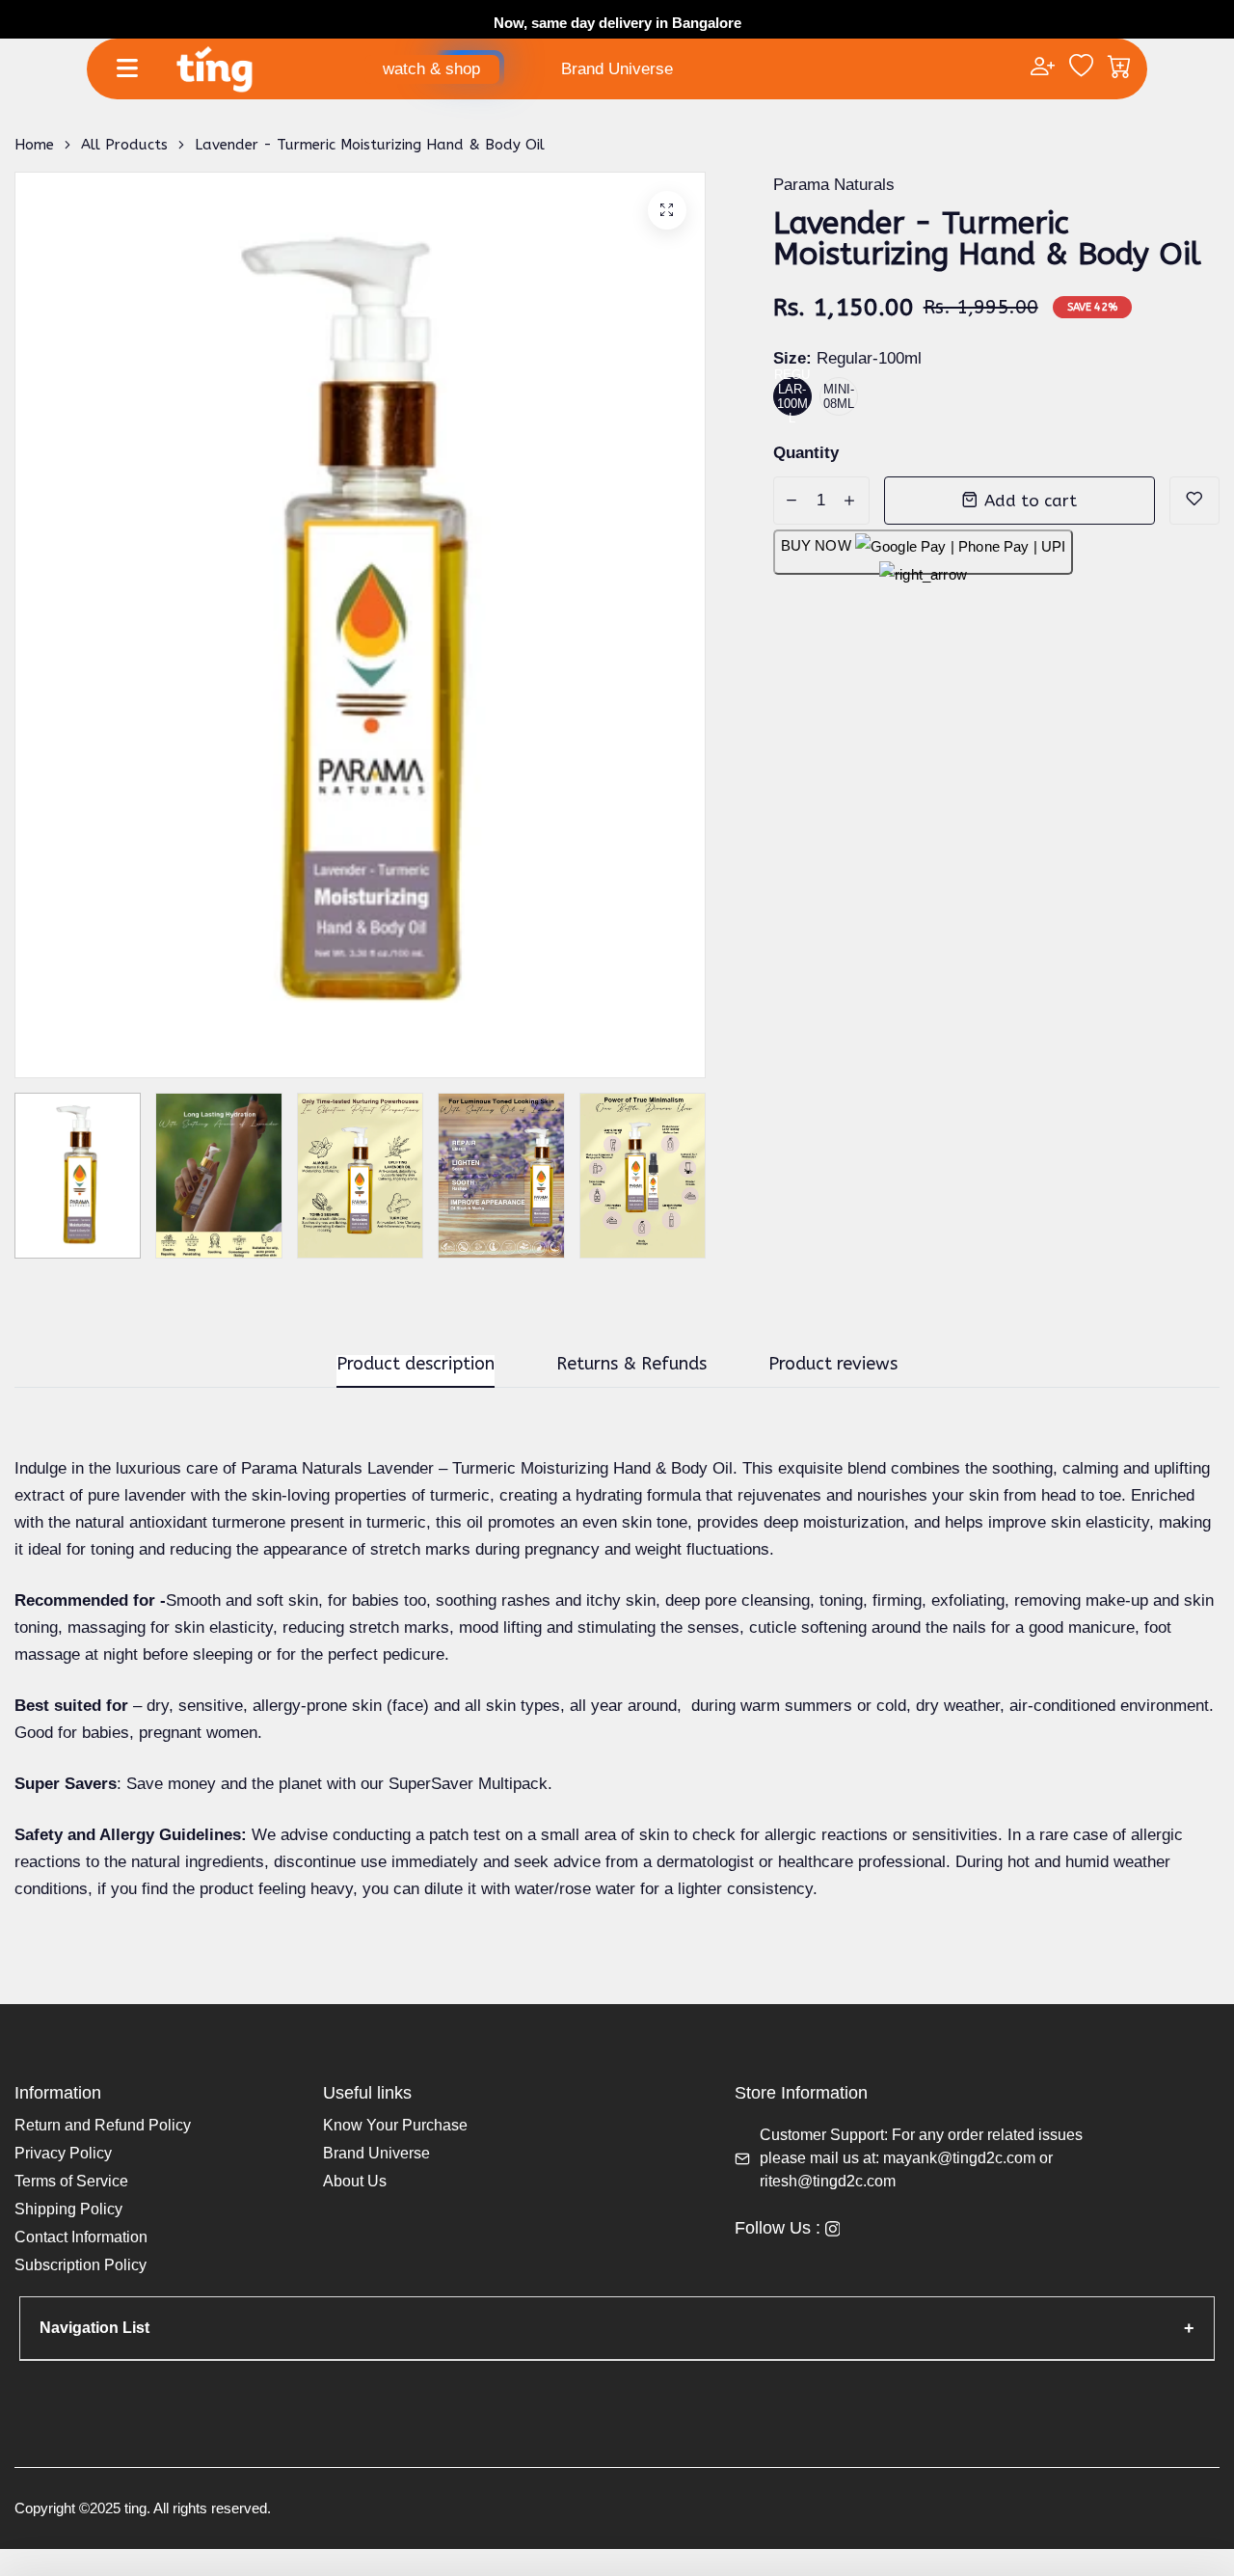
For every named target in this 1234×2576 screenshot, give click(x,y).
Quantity (806, 453)
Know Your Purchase (395, 2125)
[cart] (1120, 68)
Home (34, 145)
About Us (355, 2181)
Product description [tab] (416, 1365)
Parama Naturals (834, 185)
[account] (1043, 68)
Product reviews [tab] (833, 1365)
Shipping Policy (68, 2209)
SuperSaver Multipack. (473, 1784)
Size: (847, 358)
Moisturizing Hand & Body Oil (627, 1468)
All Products (124, 145)
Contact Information (81, 2237)
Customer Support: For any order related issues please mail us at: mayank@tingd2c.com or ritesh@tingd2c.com (921, 2158)
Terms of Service (71, 2181)
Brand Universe (617, 69)
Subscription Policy (80, 2265)
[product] (667, 210)
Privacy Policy (63, 2153)
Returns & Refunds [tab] (631, 1365)
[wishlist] (1081, 68)
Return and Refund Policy (103, 2125)
